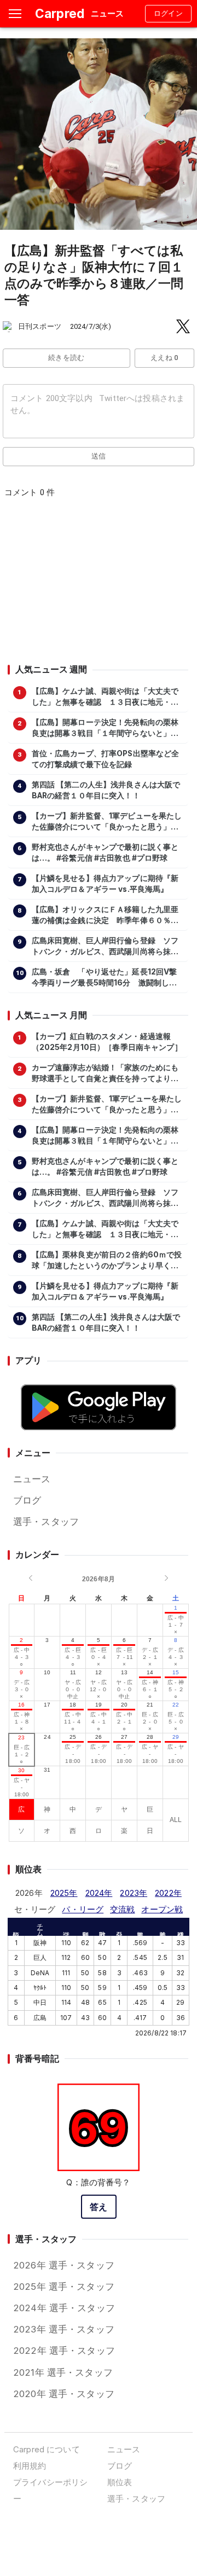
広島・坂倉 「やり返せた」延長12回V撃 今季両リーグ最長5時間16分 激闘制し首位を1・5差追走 (107, 978)
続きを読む (66, 358)
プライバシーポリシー (50, 2490)
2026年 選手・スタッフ (64, 2265)
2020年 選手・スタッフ (64, 2394)
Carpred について (47, 2449)
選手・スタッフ (46, 1522)
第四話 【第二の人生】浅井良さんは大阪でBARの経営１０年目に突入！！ (106, 790)
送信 (99, 456)
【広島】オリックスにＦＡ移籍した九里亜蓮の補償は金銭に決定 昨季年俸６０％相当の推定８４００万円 (105, 915)
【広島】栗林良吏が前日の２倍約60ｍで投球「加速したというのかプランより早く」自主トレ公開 (107, 1261)
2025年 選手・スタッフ (64, 2287)
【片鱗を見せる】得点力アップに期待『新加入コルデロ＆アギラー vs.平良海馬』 (105, 884)
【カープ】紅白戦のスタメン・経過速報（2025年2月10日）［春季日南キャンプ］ (107, 1042)
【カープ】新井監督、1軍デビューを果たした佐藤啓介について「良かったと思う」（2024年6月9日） (107, 822)
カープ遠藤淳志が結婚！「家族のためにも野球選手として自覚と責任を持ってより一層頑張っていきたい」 (105, 1074)
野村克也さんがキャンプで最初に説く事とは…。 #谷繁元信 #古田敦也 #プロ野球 (105, 852)
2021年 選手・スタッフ (63, 2372)
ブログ (27, 1500)
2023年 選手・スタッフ (64, 2329)
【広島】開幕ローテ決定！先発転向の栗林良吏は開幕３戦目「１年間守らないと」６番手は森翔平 (105, 728)
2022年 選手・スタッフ (64, 2351)
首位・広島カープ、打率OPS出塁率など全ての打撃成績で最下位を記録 (106, 759)
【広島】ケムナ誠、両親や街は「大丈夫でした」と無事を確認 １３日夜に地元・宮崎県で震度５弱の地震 (105, 697)
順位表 (120, 2482)
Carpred (60, 13)
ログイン (169, 13)
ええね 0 (164, 358)
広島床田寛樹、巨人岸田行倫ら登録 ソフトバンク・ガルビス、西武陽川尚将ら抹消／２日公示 (105, 947)
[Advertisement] (98, 584)
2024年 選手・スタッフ (64, 2308)
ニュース (32, 1479)
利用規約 (30, 2466)
